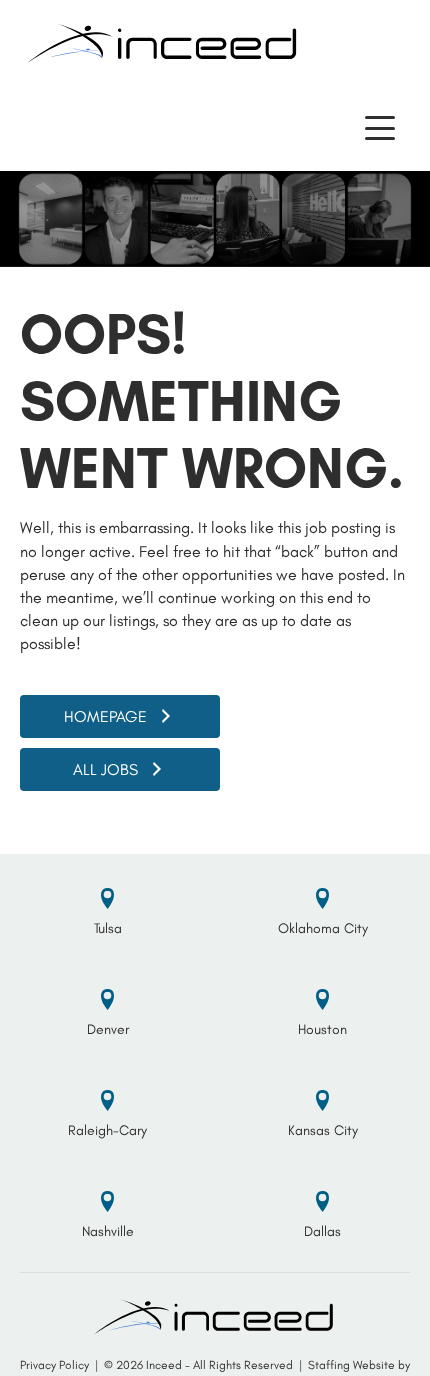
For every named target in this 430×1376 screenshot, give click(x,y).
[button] (380, 128)
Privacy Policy (54, 1365)
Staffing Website (351, 1365)
